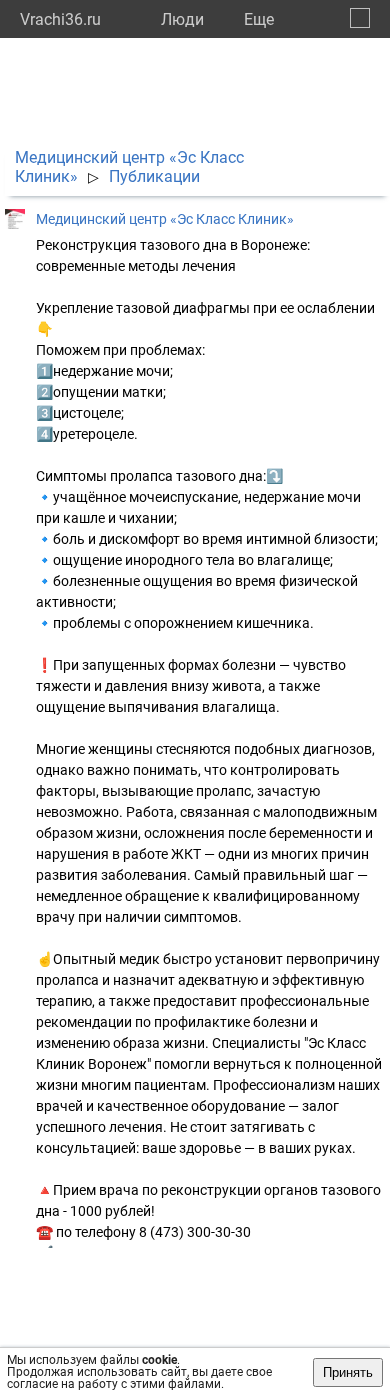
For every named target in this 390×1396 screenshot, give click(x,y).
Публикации (154, 176)
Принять (348, 1372)
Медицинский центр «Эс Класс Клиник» (165, 219)
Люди (182, 19)
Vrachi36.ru (60, 19)
